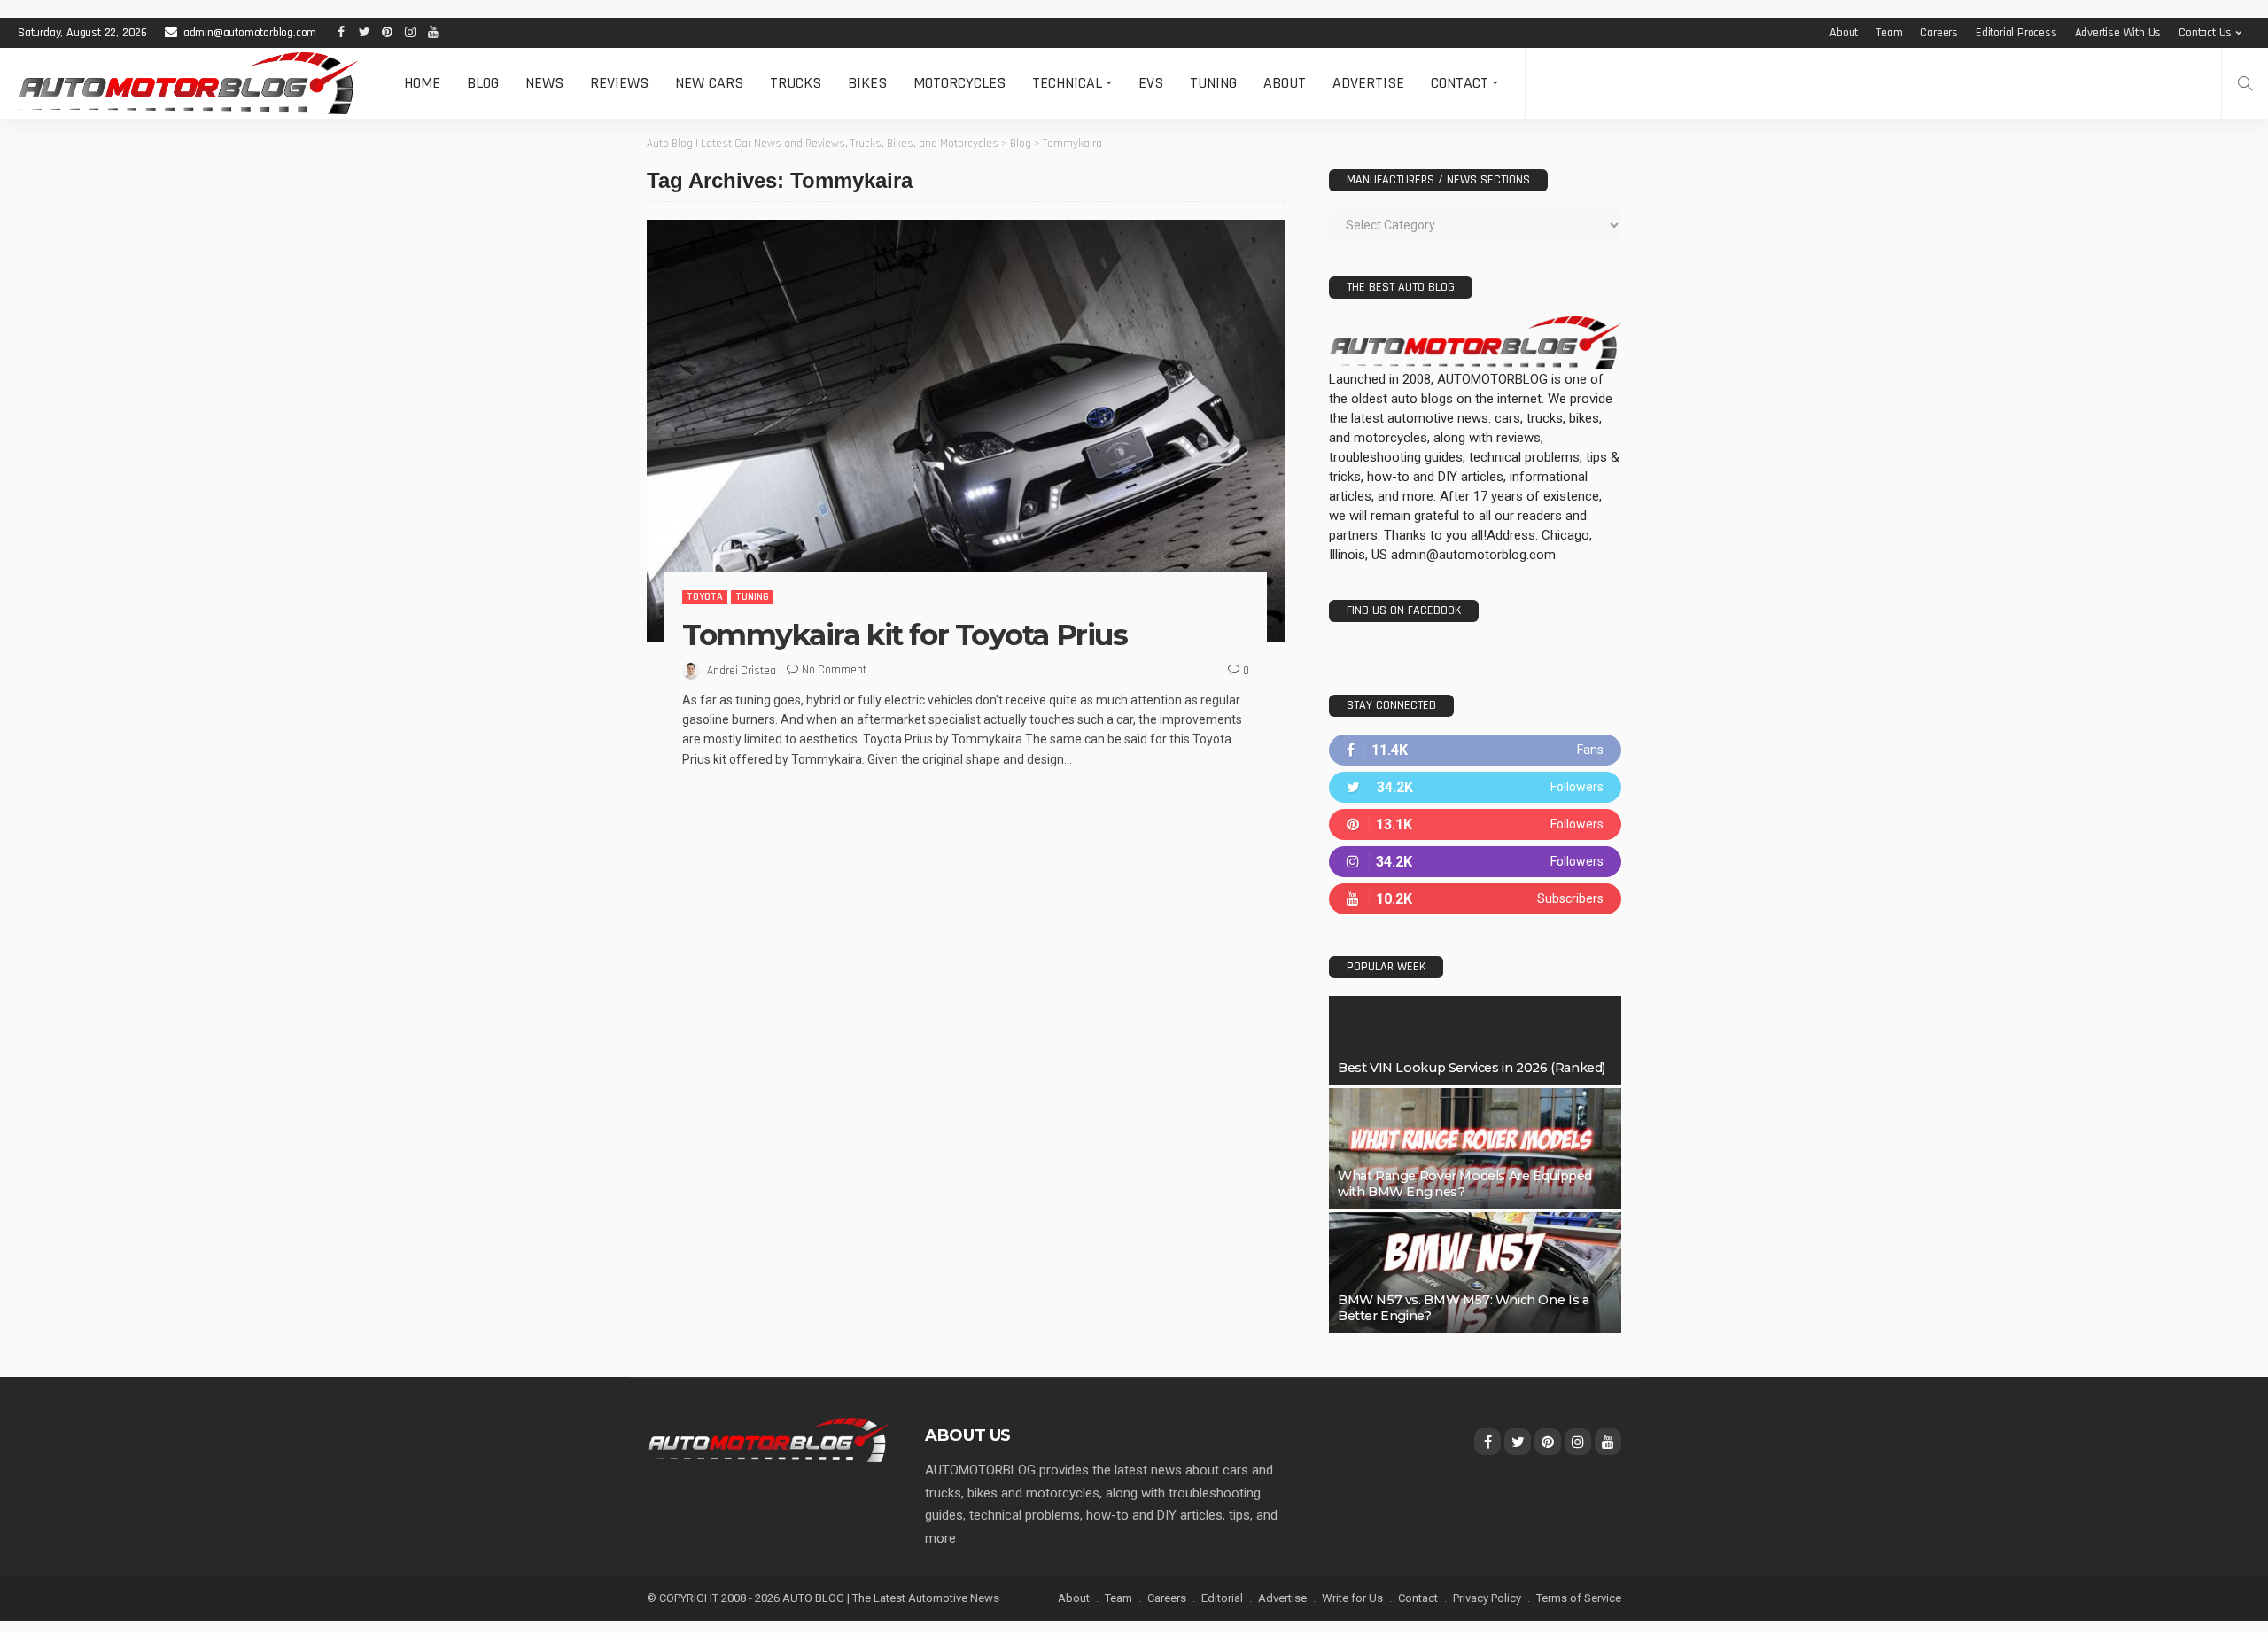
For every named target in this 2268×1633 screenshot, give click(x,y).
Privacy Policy (1487, 1598)
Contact (1460, 83)
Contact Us (2205, 33)
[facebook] (1475, 750)
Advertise (1368, 83)
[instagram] (1475, 862)
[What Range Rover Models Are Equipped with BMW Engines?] (1475, 1148)
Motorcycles (959, 83)
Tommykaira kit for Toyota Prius (905, 634)
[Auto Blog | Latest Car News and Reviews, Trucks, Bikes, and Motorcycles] (768, 1439)
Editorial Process (2016, 33)
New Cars (709, 83)
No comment (834, 670)
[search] (2245, 83)
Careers (1939, 33)
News (544, 83)
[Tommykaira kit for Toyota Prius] (966, 431)
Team (1889, 33)
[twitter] (1475, 787)
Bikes (867, 83)
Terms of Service (1579, 1598)
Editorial (1222, 1598)
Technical (1067, 83)
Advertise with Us (2118, 33)
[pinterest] (1475, 824)
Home (422, 83)
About (1844, 33)
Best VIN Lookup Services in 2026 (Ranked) (1472, 1068)
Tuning (1213, 83)
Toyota (705, 597)
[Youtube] (1475, 899)
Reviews (619, 83)
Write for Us (1352, 1598)
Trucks (796, 83)
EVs (1151, 83)
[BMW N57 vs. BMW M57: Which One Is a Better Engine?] (1475, 1272)
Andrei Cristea (742, 671)
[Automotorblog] (188, 83)
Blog (483, 83)
